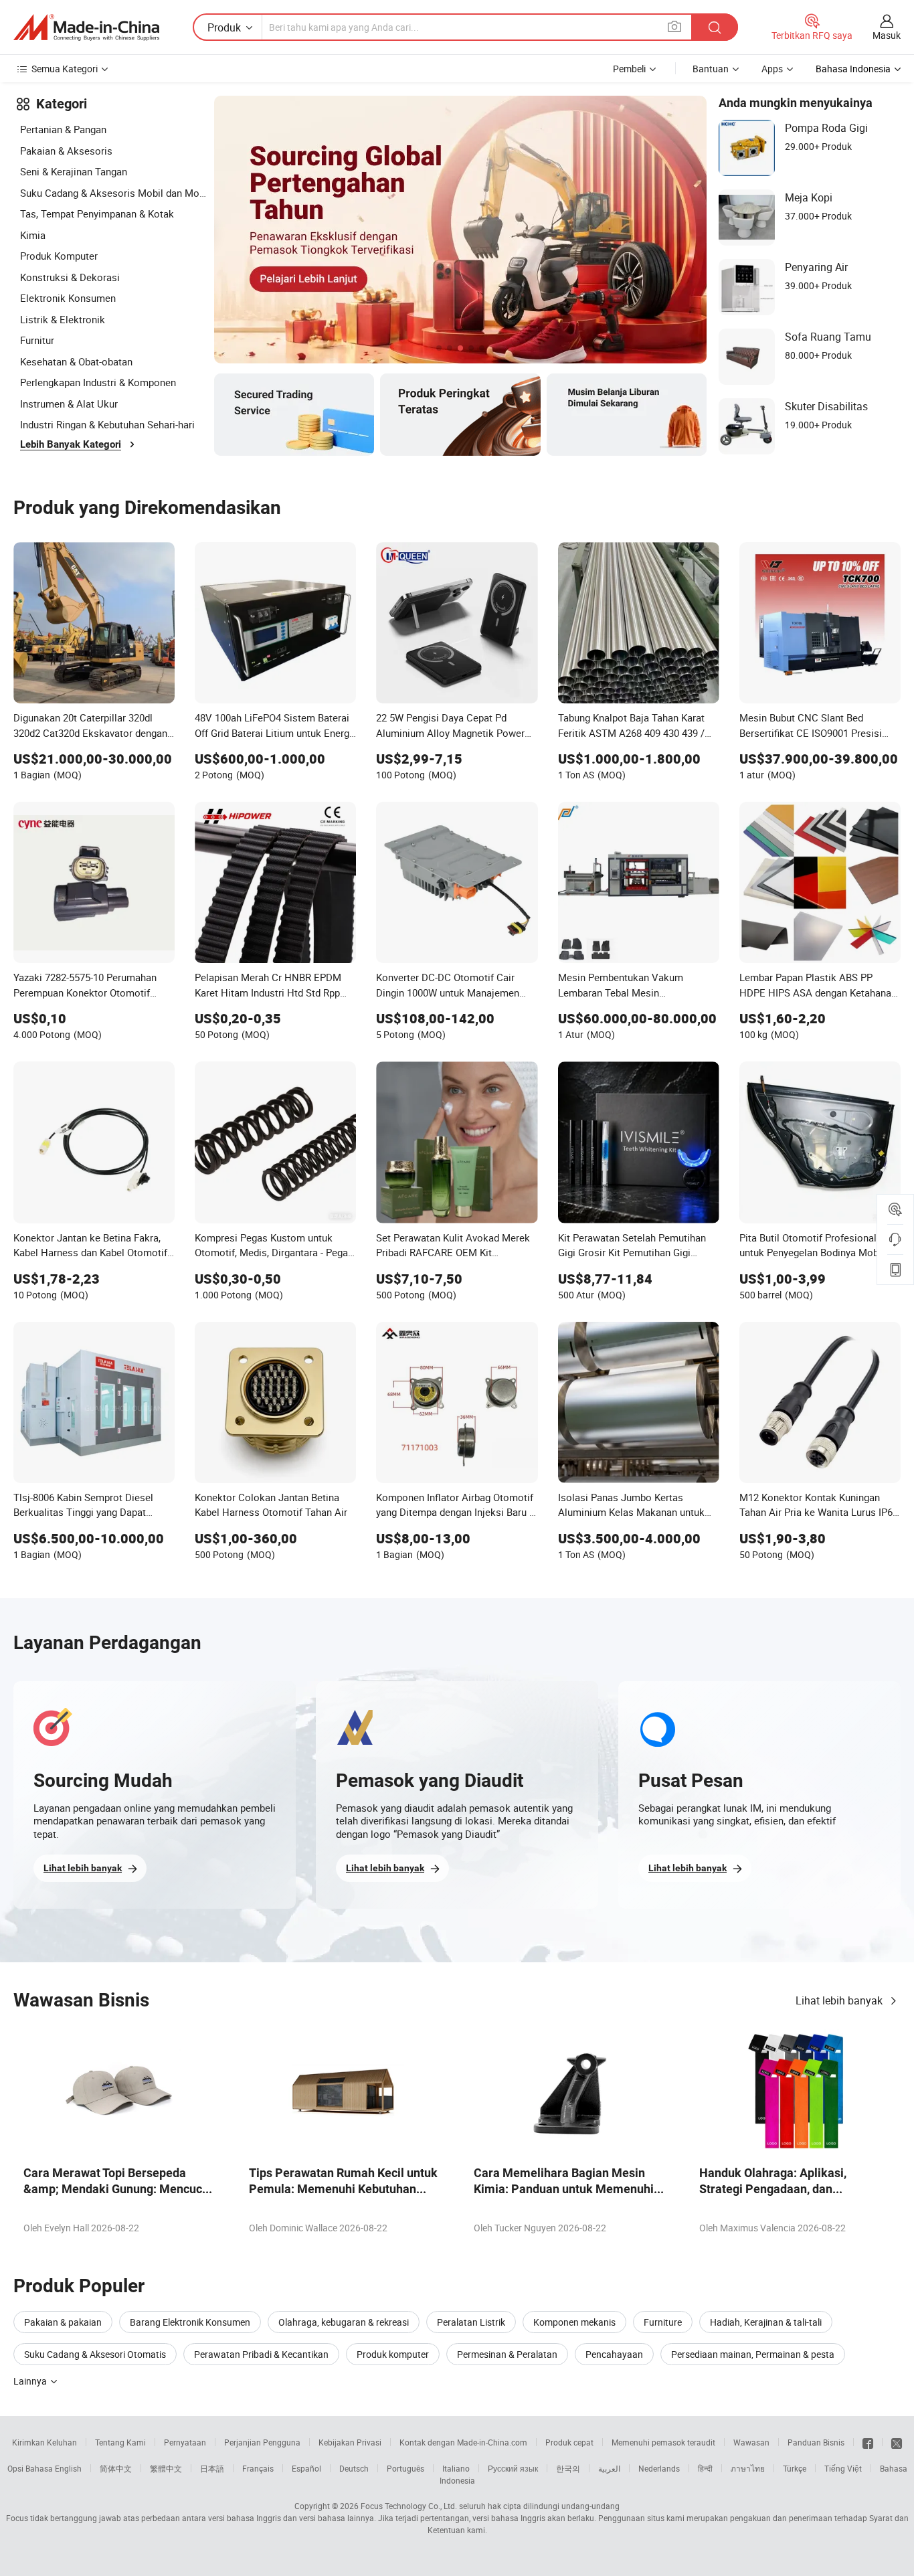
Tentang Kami (120, 2442)
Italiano (456, 2468)
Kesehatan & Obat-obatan (76, 361)
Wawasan (751, 2442)
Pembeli (629, 69)
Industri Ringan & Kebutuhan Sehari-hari (107, 424)
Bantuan (711, 69)
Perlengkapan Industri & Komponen (98, 382)
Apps (772, 69)
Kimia (33, 235)
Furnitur (37, 340)
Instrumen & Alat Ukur (69, 404)
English (68, 2468)
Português (405, 2468)
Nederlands (659, 2468)
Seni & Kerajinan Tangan (74, 171)
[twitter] (897, 2442)
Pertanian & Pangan (63, 129)
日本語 (212, 2468)
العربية (609, 2468)
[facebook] (868, 2442)
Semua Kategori (65, 69)
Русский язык (513, 2468)
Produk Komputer (59, 256)
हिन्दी (705, 2468)
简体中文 (116, 2468)
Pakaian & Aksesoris (66, 151)
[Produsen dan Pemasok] (86, 27)
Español (306, 2468)
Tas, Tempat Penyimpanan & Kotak (97, 213)
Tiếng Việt (843, 2468)
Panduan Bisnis (816, 2442)
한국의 (568, 2468)
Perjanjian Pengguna (262, 2442)
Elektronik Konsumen (68, 298)
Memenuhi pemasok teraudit (663, 2442)
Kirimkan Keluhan (44, 2442)
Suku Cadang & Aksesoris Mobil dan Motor (114, 193)
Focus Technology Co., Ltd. (409, 2506)
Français (258, 2468)
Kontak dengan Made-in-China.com (463, 2442)
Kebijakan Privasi (350, 2442)
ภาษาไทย (748, 2468)
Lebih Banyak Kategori (71, 444)
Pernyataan (185, 2442)
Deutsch (354, 2468)
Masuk (887, 35)
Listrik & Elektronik (63, 319)
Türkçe (795, 2468)
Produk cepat (569, 2442)
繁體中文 (166, 2468)
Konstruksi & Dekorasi (70, 277)
